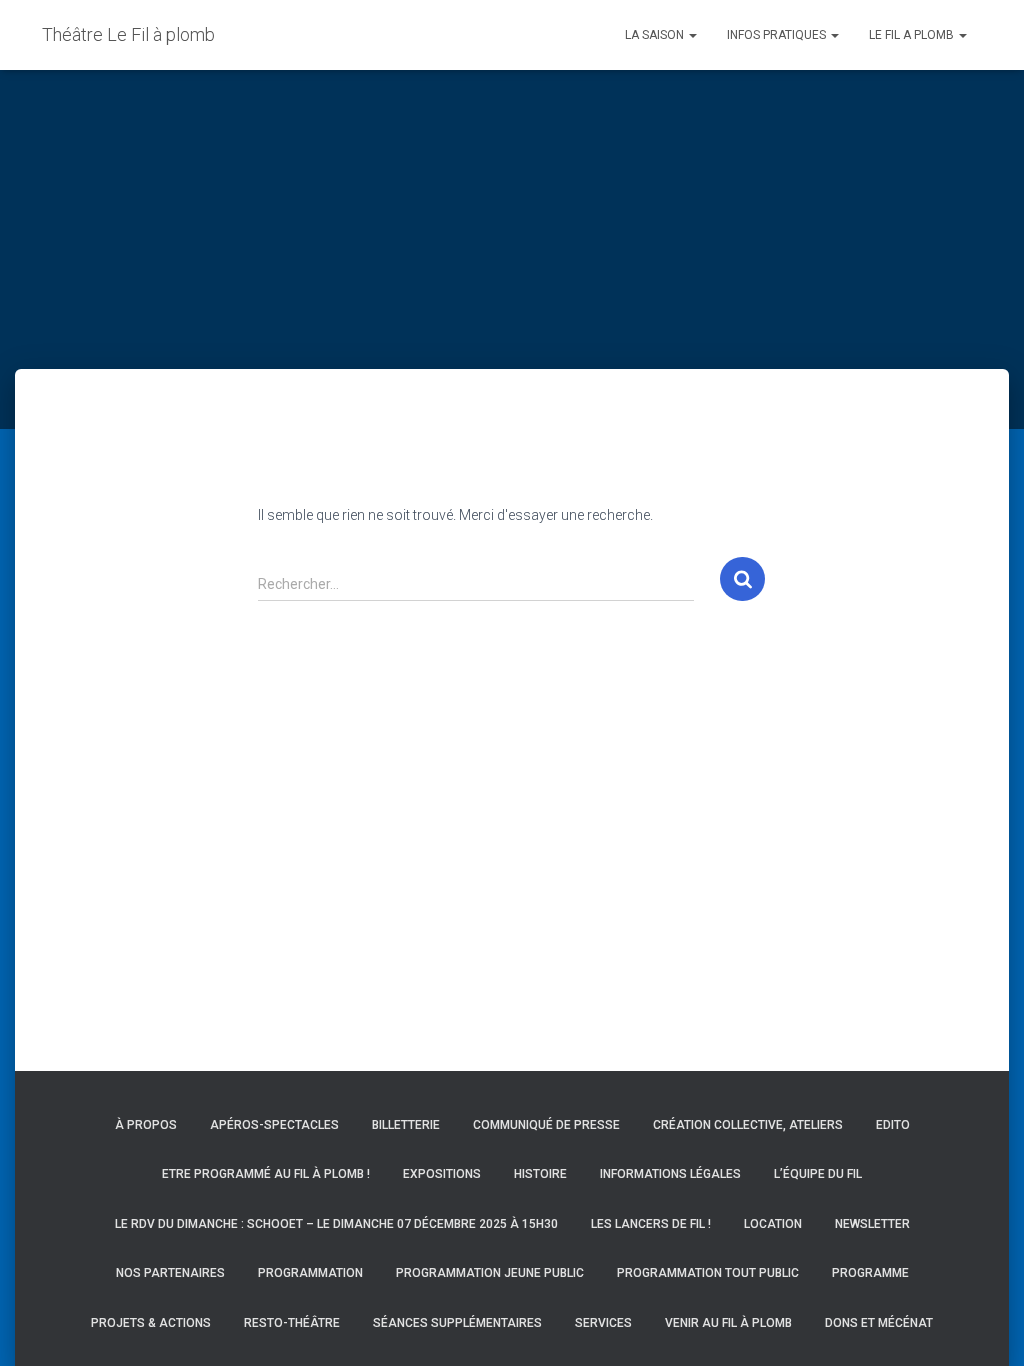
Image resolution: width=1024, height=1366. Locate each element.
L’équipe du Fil (818, 1174)
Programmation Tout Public (708, 1273)
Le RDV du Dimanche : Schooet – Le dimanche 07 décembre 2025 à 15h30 (336, 1224)
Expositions (442, 1174)
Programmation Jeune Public (490, 1273)
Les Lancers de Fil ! (651, 1224)
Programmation (310, 1273)
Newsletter (872, 1224)
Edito (893, 1125)
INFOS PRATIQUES (778, 35)
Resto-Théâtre (292, 1323)
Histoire (540, 1174)
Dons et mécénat (879, 1323)
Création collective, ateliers (748, 1125)
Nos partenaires (170, 1273)
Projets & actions (151, 1323)
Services (603, 1323)
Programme (870, 1273)
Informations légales (670, 1174)
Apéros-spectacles (274, 1125)
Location (773, 1224)
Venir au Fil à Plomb (728, 1323)
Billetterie (406, 1125)
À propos (146, 1125)
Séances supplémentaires (457, 1323)
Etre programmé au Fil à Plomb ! (266, 1174)
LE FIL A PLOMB (913, 35)
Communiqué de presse (546, 1125)
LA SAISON (656, 35)
